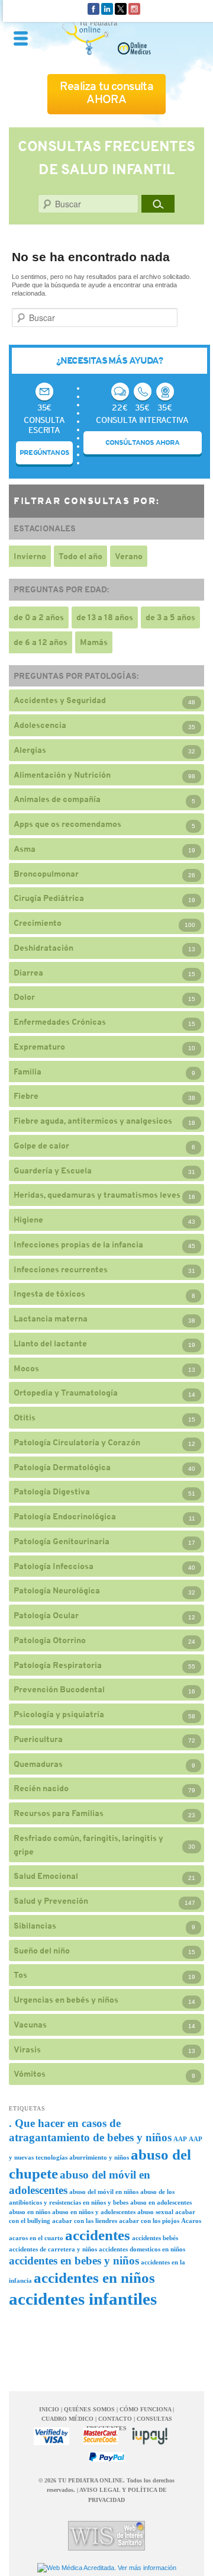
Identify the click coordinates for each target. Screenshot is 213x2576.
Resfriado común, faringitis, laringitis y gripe (88, 1845)
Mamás (94, 642)
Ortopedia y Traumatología (66, 1393)
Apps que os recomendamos (67, 824)
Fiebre (26, 1096)
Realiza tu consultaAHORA (106, 93)
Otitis (25, 1417)
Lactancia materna (51, 1319)
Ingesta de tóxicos (49, 1294)
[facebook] (93, 8)
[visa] (51, 2436)
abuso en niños (30, 2212)
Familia (28, 1072)
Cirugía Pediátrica (49, 898)
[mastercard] (101, 2436)
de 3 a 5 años (170, 617)
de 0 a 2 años (39, 617)
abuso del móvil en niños (104, 2192)
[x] (121, 8)
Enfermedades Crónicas (60, 1022)
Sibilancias (35, 1926)
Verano (129, 556)
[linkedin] (107, 8)
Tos (20, 1975)
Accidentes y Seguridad (60, 700)
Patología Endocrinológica (65, 1516)
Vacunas (30, 2025)
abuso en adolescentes (161, 2203)
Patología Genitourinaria (62, 1541)
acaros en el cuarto (36, 2238)
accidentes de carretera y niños (53, 2249)
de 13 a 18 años (105, 617)
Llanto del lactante (50, 1343)
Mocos (26, 1368)
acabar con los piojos (149, 2221)
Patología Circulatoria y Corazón (77, 1442)
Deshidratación (43, 948)
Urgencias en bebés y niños (66, 2000)
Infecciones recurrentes (61, 1269)
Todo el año (80, 556)
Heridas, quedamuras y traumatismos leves (97, 1195)
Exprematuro (39, 1047)
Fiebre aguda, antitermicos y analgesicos (93, 1121)
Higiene (28, 1220)
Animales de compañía (57, 799)
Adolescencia (40, 725)
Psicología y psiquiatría (59, 1714)
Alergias (30, 750)
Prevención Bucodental (59, 1689)
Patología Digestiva (52, 1491)
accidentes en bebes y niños (74, 2261)
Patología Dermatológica (62, 1467)
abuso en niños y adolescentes (94, 2212)
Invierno (30, 556)
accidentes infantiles (83, 2299)
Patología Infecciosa (54, 1566)
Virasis (27, 2049)
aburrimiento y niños (99, 2158)
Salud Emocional (46, 1876)
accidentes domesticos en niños (142, 2249)
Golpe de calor (41, 1146)
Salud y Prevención (51, 1901)
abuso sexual (155, 2212)
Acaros (191, 2221)
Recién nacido (41, 1788)
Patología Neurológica (57, 1590)
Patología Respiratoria (58, 1665)
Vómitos (30, 2074)
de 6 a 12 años (41, 642)
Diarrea (28, 973)
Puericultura (38, 1739)
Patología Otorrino (50, 1640)
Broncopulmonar (46, 874)
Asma (25, 849)
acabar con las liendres (85, 2221)
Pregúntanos (44, 453)
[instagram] (134, 8)
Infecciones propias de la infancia (78, 1244)
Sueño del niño (42, 1951)
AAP (180, 2139)
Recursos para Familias (59, 1813)
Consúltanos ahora (143, 442)
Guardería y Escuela (53, 1170)
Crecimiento (38, 923)
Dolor (24, 997)
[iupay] (150, 2436)
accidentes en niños (94, 2278)
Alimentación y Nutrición (62, 775)
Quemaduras (38, 1764)
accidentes (98, 2235)
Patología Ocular (46, 1615)
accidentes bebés (155, 2238)
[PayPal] (106, 2457)
